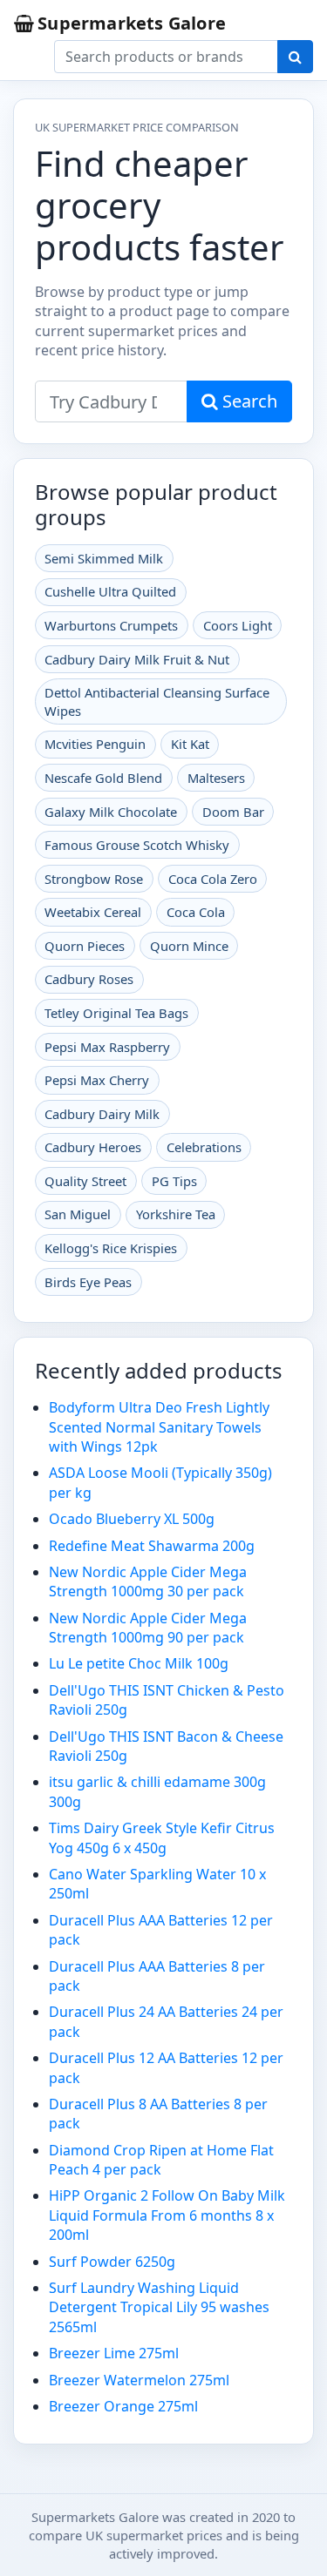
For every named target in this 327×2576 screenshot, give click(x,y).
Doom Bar (233, 812)
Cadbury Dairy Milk (102, 1114)
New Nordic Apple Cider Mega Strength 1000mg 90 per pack (148, 1628)
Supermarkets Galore (132, 23)
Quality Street (85, 1181)
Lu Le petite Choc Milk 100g (139, 1663)
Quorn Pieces (85, 946)
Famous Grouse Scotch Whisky (137, 845)
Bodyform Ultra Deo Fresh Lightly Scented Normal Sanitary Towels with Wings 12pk (159, 1427)
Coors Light (238, 625)
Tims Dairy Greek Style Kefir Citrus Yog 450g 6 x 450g (162, 1838)
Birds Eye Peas (88, 1282)
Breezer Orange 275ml (123, 2406)
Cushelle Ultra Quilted (110, 591)
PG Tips (174, 1181)
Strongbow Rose (94, 879)
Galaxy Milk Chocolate (111, 812)
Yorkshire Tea (176, 1214)
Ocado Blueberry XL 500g (132, 1519)
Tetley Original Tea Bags (116, 1013)
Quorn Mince (189, 946)
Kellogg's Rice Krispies (111, 1248)
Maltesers (216, 778)
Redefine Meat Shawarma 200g (152, 1546)
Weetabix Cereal (93, 912)
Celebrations (204, 1147)
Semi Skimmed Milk (104, 558)
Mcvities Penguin (95, 744)
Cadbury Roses (89, 979)
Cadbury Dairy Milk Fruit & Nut (137, 659)
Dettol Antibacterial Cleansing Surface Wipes (157, 701)
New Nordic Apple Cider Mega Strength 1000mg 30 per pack (148, 1581)
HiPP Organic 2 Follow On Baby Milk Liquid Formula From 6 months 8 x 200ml (167, 2215)
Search (248, 401)
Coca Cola (196, 912)
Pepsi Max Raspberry (107, 1047)
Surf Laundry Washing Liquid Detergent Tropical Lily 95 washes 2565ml (159, 2307)
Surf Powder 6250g (112, 2262)
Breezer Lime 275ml (114, 2353)
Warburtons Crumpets (111, 625)
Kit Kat (190, 744)
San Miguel (78, 1214)
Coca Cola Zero (213, 879)
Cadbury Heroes (93, 1147)
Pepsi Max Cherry (97, 1080)
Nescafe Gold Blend (103, 778)
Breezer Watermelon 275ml (139, 2380)
